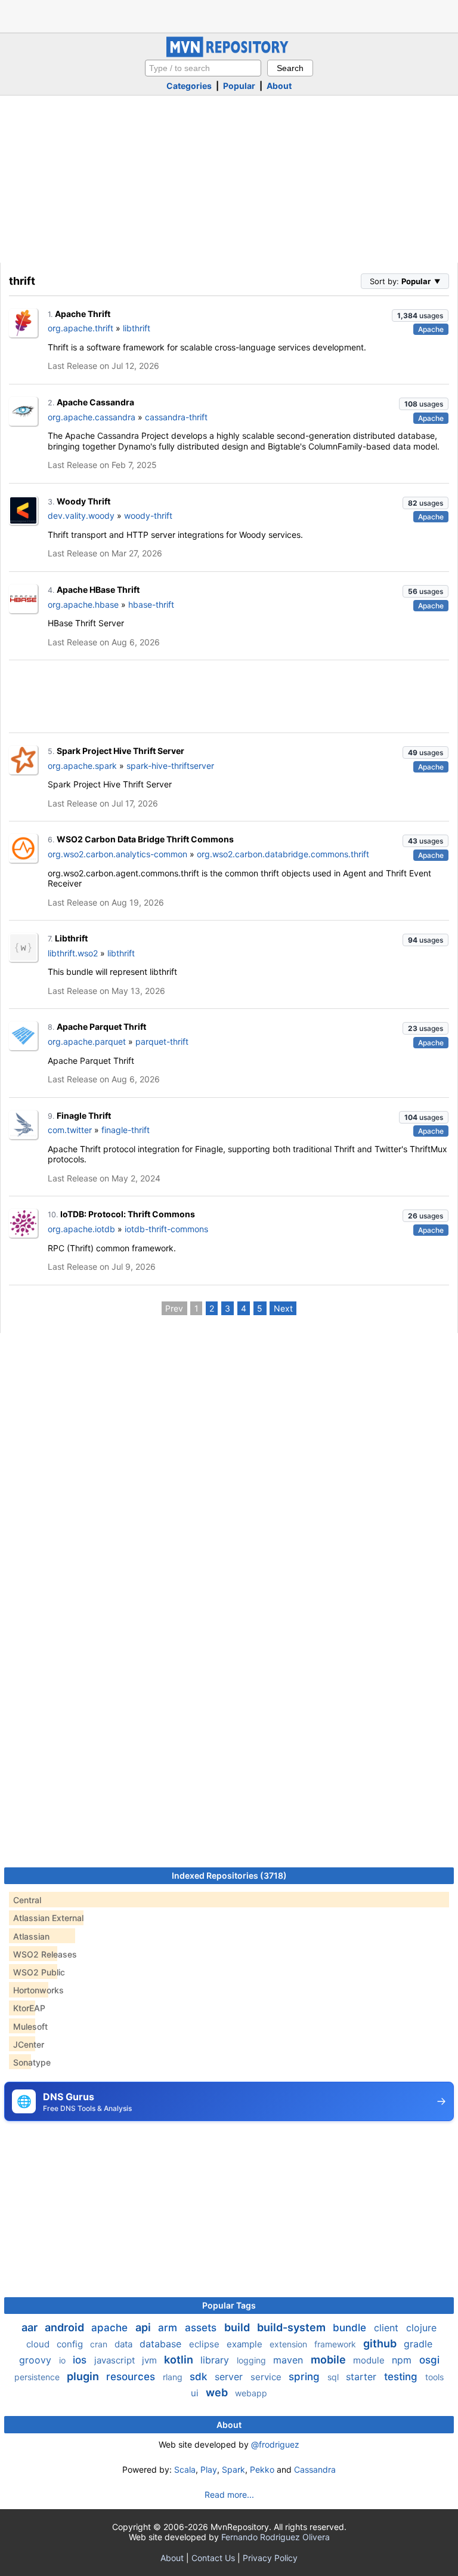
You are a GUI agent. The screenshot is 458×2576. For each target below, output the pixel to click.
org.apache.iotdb (81, 1229)
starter (363, 2377)
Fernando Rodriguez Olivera (276, 2537)
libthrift (137, 328)
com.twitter (70, 1130)
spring (306, 2377)
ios (81, 2360)
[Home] (229, 54)
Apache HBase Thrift (98, 590)
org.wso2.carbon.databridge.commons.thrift (283, 854)
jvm (151, 2360)
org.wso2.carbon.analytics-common (117, 854)
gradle (418, 2344)
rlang (174, 2377)
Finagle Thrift (84, 1115)
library (216, 2360)
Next (283, 1308)
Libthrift (71, 938)
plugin (84, 2376)
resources (132, 2377)
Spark (233, 2469)
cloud (39, 2344)
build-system (293, 2327)
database (162, 2344)
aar (31, 2327)
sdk (200, 2377)
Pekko (262, 2469)
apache (111, 2328)
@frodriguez (275, 2444)
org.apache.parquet (87, 1041)
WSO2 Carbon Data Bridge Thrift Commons (145, 839)
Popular (239, 86)
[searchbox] (203, 68)
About (279, 86)
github (381, 2343)
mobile (329, 2360)
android (66, 2327)
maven (290, 2360)
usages (420, 316)
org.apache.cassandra (92, 417)
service (267, 2377)
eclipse (205, 2344)
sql (334, 2377)
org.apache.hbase (83, 604)
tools (434, 2377)
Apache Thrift (83, 314)
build (238, 2327)
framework (336, 2344)
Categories (189, 86)
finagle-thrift (126, 1130)
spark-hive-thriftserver (170, 766)
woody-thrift (148, 515)
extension (290, 2344)
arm (169, 2328)
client (388, 2328)
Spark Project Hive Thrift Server (120, 751)
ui (196, 2393)
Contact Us (213, 2558)
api (144, 2327)
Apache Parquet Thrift (101, 1027)
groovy (37, 2360)
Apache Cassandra (95, 402)
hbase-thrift (151, 604)
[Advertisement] (229, 15)
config (71, 2344)
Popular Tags (229, 2305)
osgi (429, 2360)
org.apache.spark (82, 766)
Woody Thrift (83, 501)
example (246, 2344)
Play (209, 2469)
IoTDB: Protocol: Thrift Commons (128, 1214)
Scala (185, 2469)
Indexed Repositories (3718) (229, 1875)
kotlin (180, 2360)
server (230, 2377)
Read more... (229, 2495)
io (64, 2360)
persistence (38, 2377)
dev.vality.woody (81, 515)
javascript (116, 2360)
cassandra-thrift (176, 417)
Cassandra (315, 2469)
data (125, 2344)
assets (202, 2328)
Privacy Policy (270, 2558)
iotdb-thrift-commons (166, 1229)
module (370, 2360)
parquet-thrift (162, 1041)
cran (100, 2344)
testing (402, 2377)
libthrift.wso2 (73, 953)
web (218, 2392)
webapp (251, 2393)
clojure (421, 2328)
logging (253, 2360)
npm (403, 2360)
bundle (351, 2328)
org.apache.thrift (81, 328)
